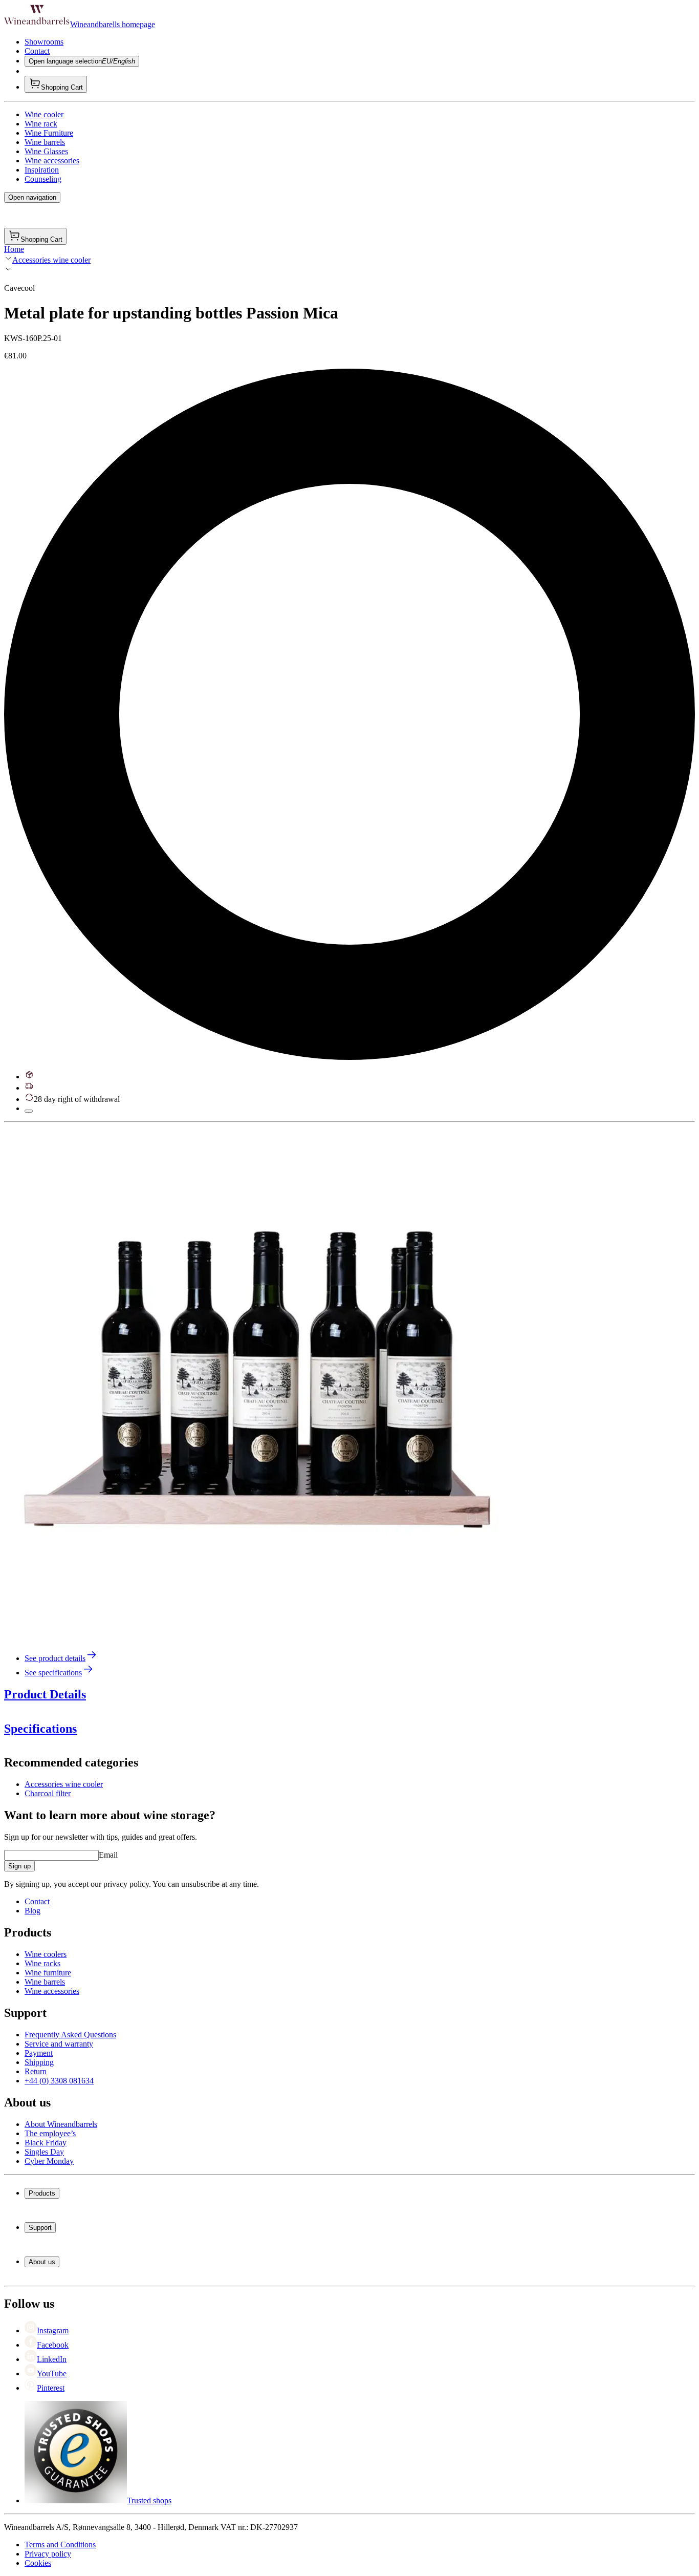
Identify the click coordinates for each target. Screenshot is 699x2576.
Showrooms (44, 42)
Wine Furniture (49, 133)
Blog (32, 1911)
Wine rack (41, 124)
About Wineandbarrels (61, 2124)
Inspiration (42, 170)
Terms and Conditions (60, 2545)
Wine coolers (46, 1954)
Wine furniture (48, 1973)
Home (14, 249)
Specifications (40, 1729)
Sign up (19, 1866)
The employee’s (50, 2133)
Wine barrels (45, 142)
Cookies (38, 2563)
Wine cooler (44, 114)
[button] (260, 1382)
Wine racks (42, 1963)
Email (108, 1855)
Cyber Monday (49, 2161)
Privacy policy (48, 2554)
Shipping (39, 2062)
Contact (37, 51)
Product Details (45, 1694)
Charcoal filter (48, 1793)
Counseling (43, 179)
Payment (39, 2053)
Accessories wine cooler (51, 260)
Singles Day (44, 2152)
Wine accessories (52, 161)
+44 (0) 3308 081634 (59, 2081)
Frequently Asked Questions (70, 2035)
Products (42, 2193)
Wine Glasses (46, 151)
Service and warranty (59, 2044)
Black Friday (46, 2143)
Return (36, 2071)
